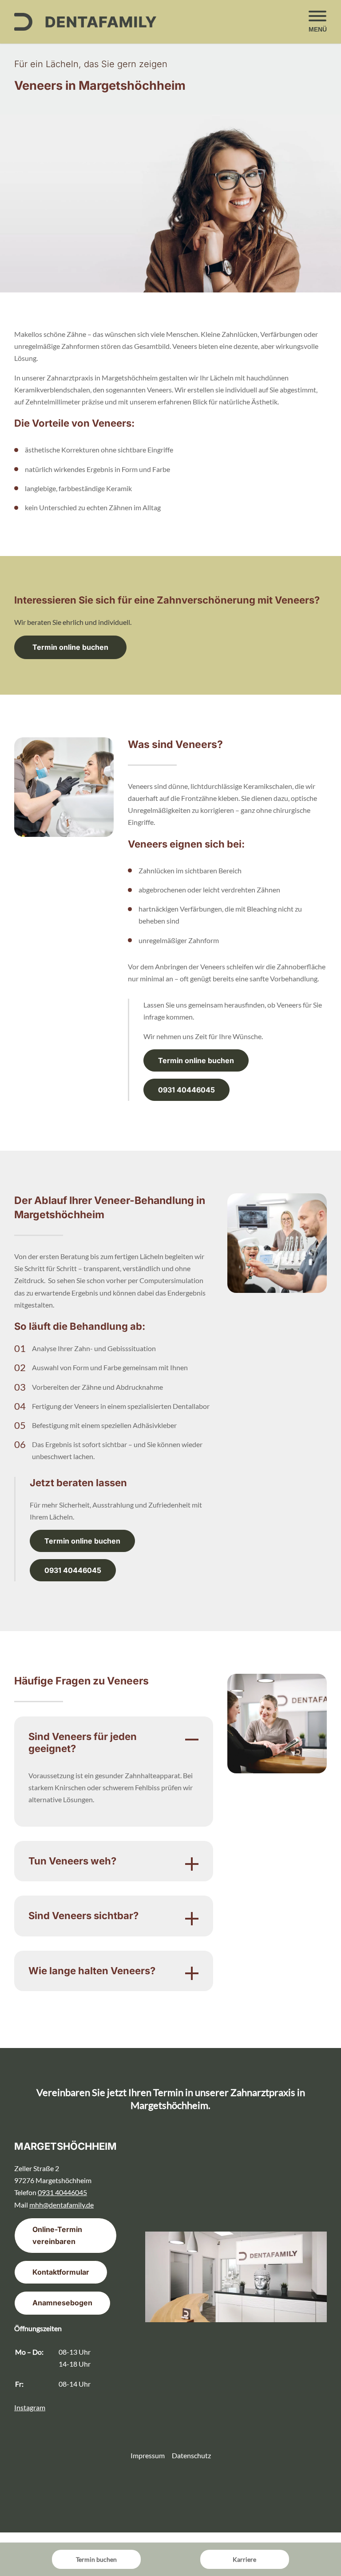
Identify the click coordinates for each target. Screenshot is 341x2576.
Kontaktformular (61, 2272)
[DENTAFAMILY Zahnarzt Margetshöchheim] (85, 22)
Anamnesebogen (62, 2303)
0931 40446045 (186, 1090)
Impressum (148, 2455)
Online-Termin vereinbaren (57, 2235)
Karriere (244, 2559)
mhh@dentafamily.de (61, 2205)
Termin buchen (96, 2559)
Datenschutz (191, 2455)
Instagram (30, 2407)
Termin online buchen (70, 647)
